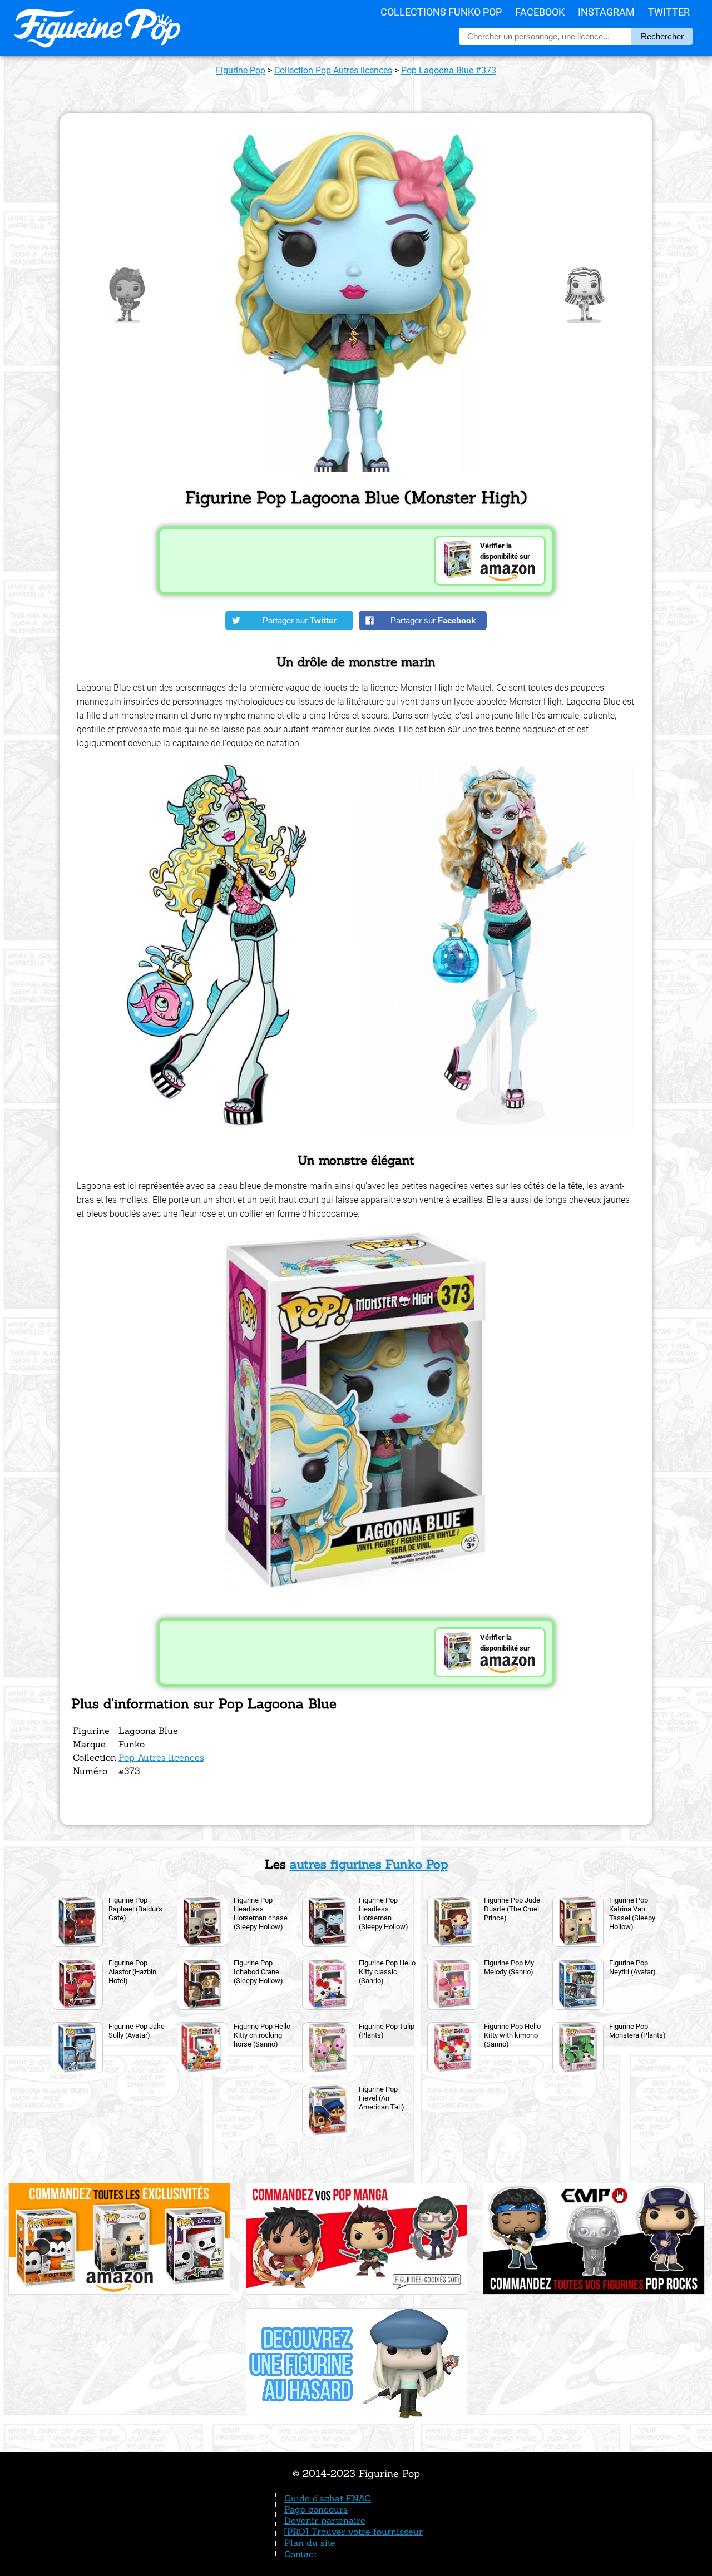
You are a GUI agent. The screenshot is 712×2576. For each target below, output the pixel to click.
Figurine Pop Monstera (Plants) (637, 2031)
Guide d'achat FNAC (328, 2498)
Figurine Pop (241, 70)
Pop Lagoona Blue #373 (449, 70)
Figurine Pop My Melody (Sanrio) (509, 1967)
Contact (301, 2554)
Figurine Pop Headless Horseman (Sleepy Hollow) (384, 1913)
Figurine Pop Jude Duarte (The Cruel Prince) (512, 1909)
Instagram (606, 12)
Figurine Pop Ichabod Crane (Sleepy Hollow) (258, 1972)
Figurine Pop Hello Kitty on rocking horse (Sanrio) (262, 2035)
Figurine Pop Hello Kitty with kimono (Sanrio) (512, 2035)
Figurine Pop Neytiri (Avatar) (632, 1967)
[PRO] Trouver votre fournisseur (353, 2532)
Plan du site (310, 2543)
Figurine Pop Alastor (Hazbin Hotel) (132, 1972)
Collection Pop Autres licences (333, 70)
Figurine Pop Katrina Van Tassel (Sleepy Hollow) (632, 1913)
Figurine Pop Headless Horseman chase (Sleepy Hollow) (261, 1913)
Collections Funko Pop (441, 12)
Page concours (316, 2509)
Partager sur (300, 620)
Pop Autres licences (161, 1757)
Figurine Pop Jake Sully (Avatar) (137, 2031)
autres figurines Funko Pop (369, 1864)
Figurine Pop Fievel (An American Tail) (382, 2098)
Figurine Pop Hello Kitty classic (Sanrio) (387, 1972)
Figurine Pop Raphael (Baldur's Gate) (135, 1909)
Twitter (669, 12)
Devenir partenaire (325, 2520)
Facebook (540, 12)
